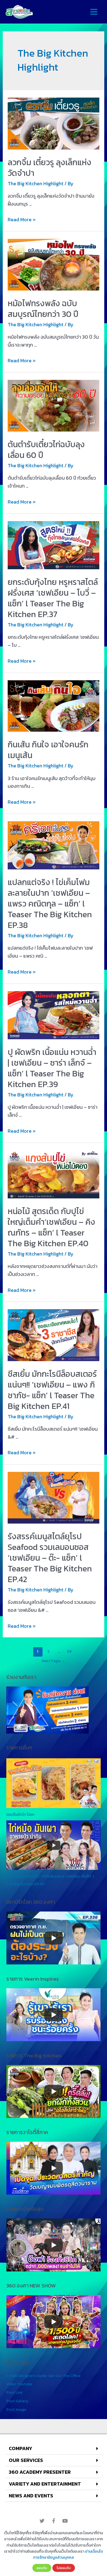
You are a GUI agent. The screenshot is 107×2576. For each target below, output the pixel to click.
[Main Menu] (94, 12)
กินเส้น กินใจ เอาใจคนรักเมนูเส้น (48, 750)
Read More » (22, 219)
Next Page (54, 1661)
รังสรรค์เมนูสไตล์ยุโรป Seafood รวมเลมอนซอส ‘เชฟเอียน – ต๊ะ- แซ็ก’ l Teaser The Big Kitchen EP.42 (50, 1558)
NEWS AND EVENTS (31, 2496)
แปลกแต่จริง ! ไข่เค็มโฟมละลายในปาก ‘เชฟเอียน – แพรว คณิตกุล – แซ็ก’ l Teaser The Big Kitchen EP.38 (50, 904)
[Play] (54, 1938)
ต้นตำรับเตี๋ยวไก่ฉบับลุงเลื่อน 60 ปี (46, 450)
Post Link (14, 2392)
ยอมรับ (42, 2568)
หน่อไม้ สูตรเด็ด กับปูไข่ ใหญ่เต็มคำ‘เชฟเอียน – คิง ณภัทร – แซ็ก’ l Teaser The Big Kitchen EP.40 (51, 1227)
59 (69, 1651)
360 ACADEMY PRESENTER (40, 2472)
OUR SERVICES (26, 2460)
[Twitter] (42, 2521)
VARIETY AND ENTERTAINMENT (45, 2484)
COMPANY (20, 2448)
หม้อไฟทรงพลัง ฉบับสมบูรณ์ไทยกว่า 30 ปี (43, 309)
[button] (54, 2449)
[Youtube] (65, 2521)
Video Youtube (19, 2384)
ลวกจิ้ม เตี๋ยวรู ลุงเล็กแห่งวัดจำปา (50, 168)
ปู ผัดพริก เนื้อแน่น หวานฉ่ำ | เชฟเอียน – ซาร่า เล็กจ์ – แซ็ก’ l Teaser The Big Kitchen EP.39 (52, 1068)
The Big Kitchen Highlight (36, 183)
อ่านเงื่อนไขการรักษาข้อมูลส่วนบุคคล (68, 2554)
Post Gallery (17, 2401)
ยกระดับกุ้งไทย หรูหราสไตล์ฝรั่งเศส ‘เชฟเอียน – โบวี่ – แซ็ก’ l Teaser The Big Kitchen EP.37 (53, 598)
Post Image (16, 2409)
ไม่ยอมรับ (64, 2568)
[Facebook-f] (54, 2521)
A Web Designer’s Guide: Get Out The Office (43, 2376)
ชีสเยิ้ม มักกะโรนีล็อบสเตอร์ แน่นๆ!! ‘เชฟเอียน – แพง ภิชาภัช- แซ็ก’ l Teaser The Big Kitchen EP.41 (52, 1390)
